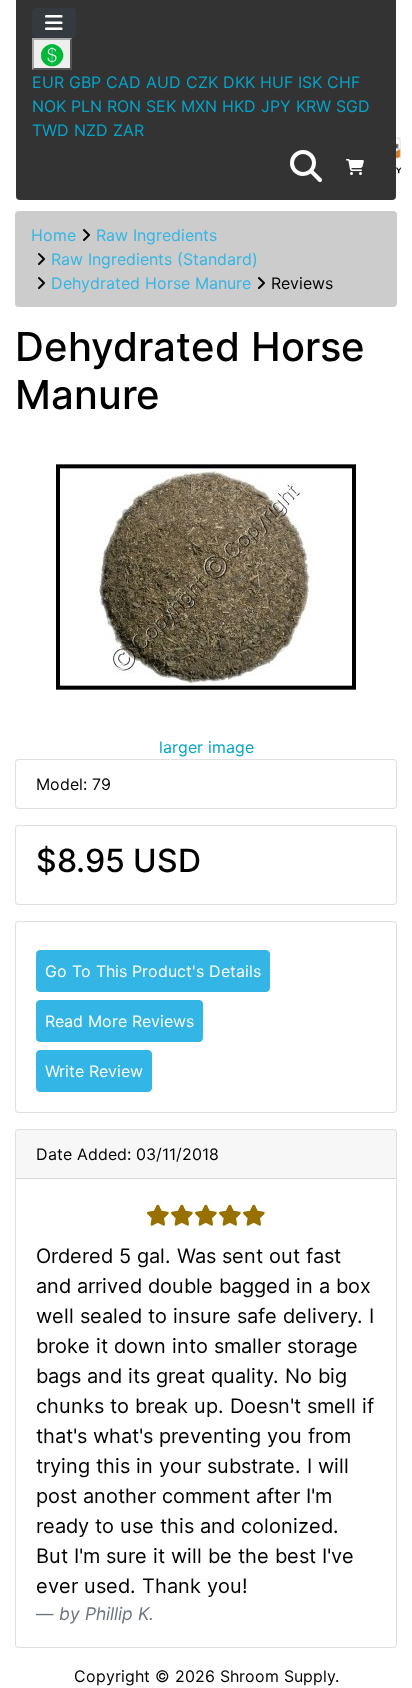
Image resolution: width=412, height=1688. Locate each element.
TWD (50, 130)
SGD (353, 106)
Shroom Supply (277, 1676)
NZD (91, 130)
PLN (86, 106)
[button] (306, 167)
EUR (48, 82)
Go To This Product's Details (153, 971)
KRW (313, 106)
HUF (276, 82)
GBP (85, 82)
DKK (239, 82)
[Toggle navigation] (54, 23)
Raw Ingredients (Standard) (154, 259)
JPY (276, 106)
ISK (310, 82)
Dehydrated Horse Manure (151, 283)
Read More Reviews (119, 1021)
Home (53, 235)
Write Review (94, 1071)
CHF (343, 82)
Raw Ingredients (156, 235)
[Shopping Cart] (355, 167)
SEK (161, 106)
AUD (163, 82)
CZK (202, 82)
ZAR (128, 130)
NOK (49, 106)
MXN (199, 106)
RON (124, 106)
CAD (123, 82)
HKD (239, 106)
